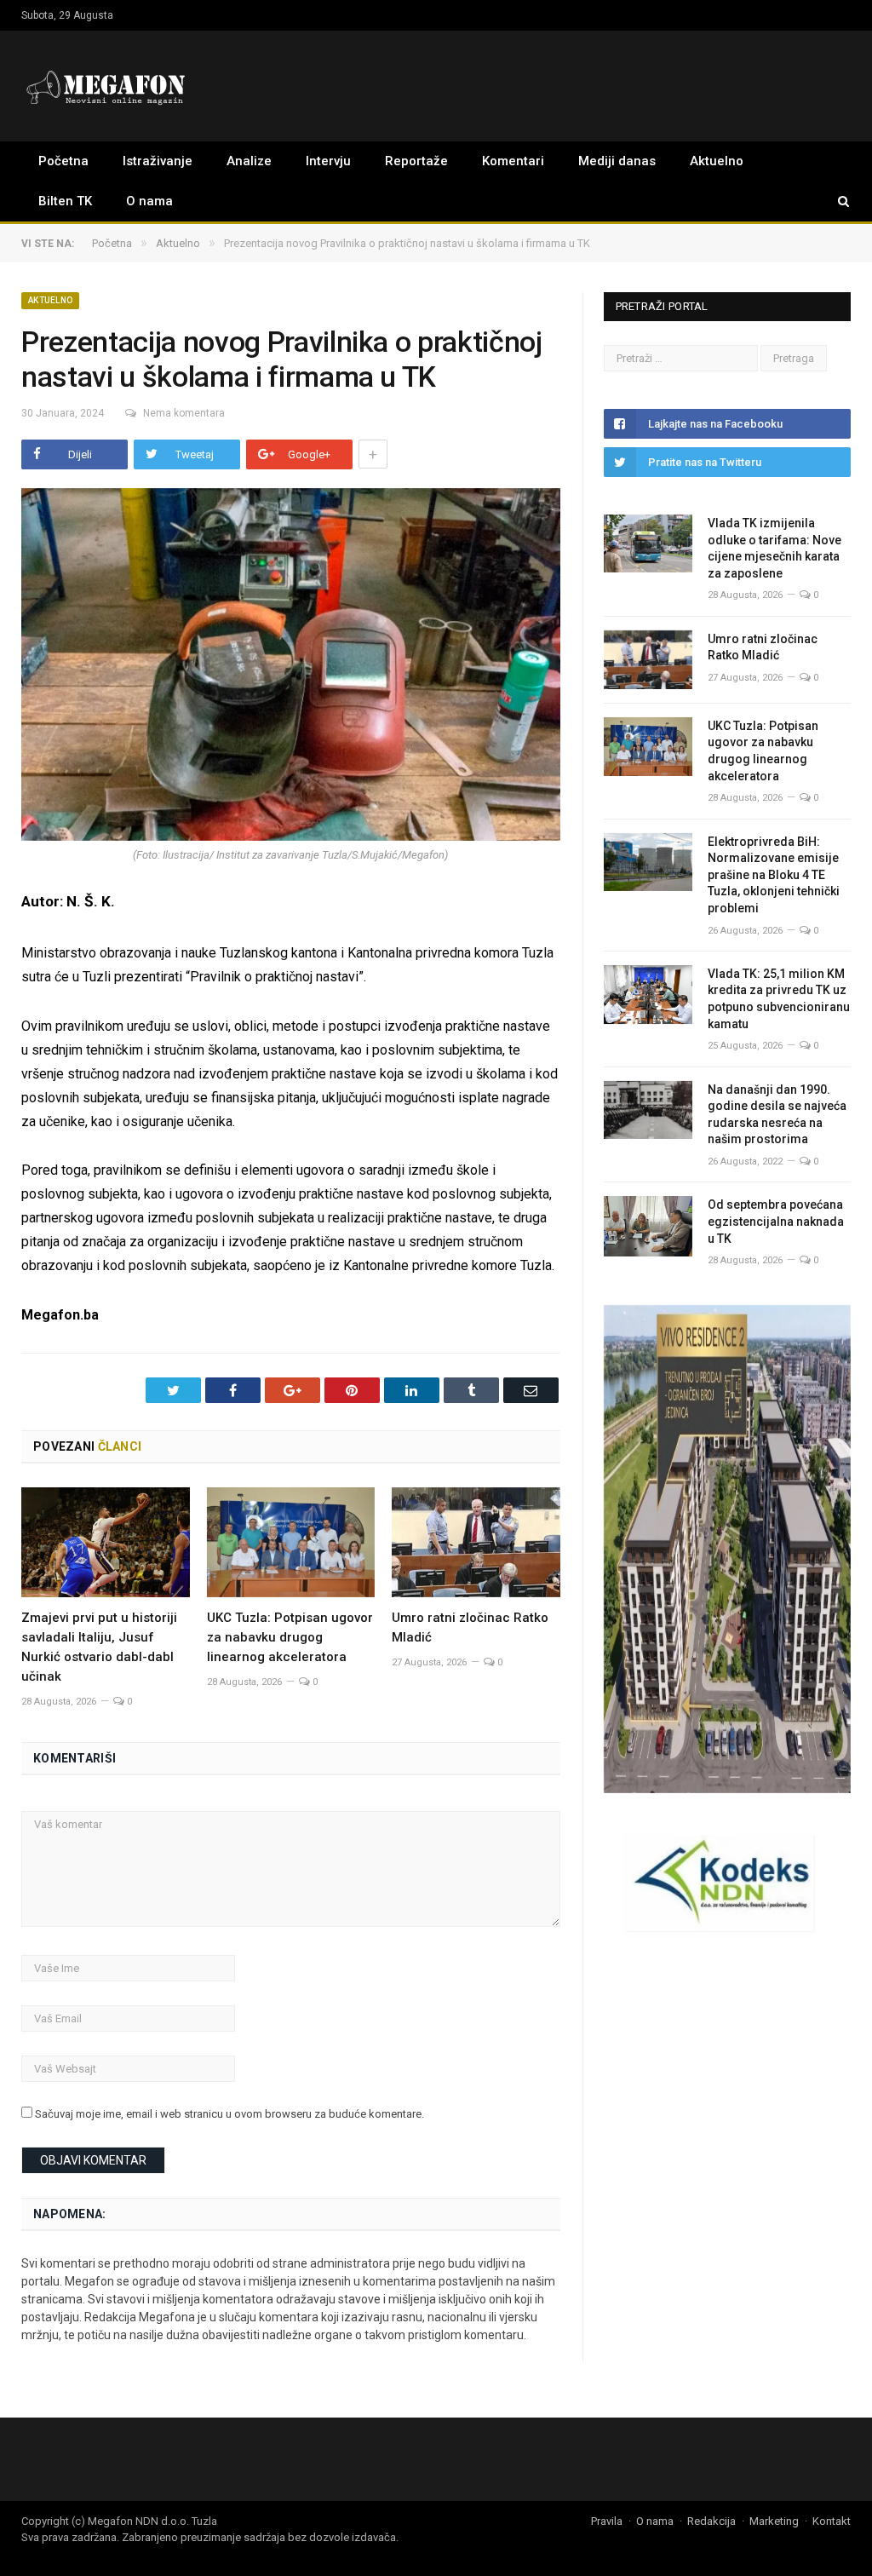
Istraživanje (158, 161)
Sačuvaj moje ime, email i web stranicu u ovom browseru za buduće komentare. (229, 2114)
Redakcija (711, 2521)
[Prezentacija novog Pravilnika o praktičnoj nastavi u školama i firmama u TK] (291, 667)
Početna (63, 161)
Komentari (513, 161)
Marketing (774, 2521)
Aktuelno (717, 161)
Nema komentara (184, 413)
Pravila (607, 2521)
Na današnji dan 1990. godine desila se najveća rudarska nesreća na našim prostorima (777, 1115)
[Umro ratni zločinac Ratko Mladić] (476, 1542)
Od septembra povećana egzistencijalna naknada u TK (776, 1221)
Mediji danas (617, 161)
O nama (149, 201)
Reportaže (416, 161)
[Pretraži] (835, 201)
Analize (249, 161)
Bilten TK (65, 201)
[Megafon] (106, 86)
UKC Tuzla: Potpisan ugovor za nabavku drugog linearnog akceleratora (290, 1637)
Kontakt (832, 2521)
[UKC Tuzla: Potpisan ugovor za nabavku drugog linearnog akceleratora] (291, 1542)
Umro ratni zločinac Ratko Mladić (763, 647)
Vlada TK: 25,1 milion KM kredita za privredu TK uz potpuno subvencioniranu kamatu (779, 999)
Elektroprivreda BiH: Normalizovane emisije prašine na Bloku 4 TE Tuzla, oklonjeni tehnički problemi (774, 875)
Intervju (328, 161)
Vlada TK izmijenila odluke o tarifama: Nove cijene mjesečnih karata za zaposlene (774, 548)
